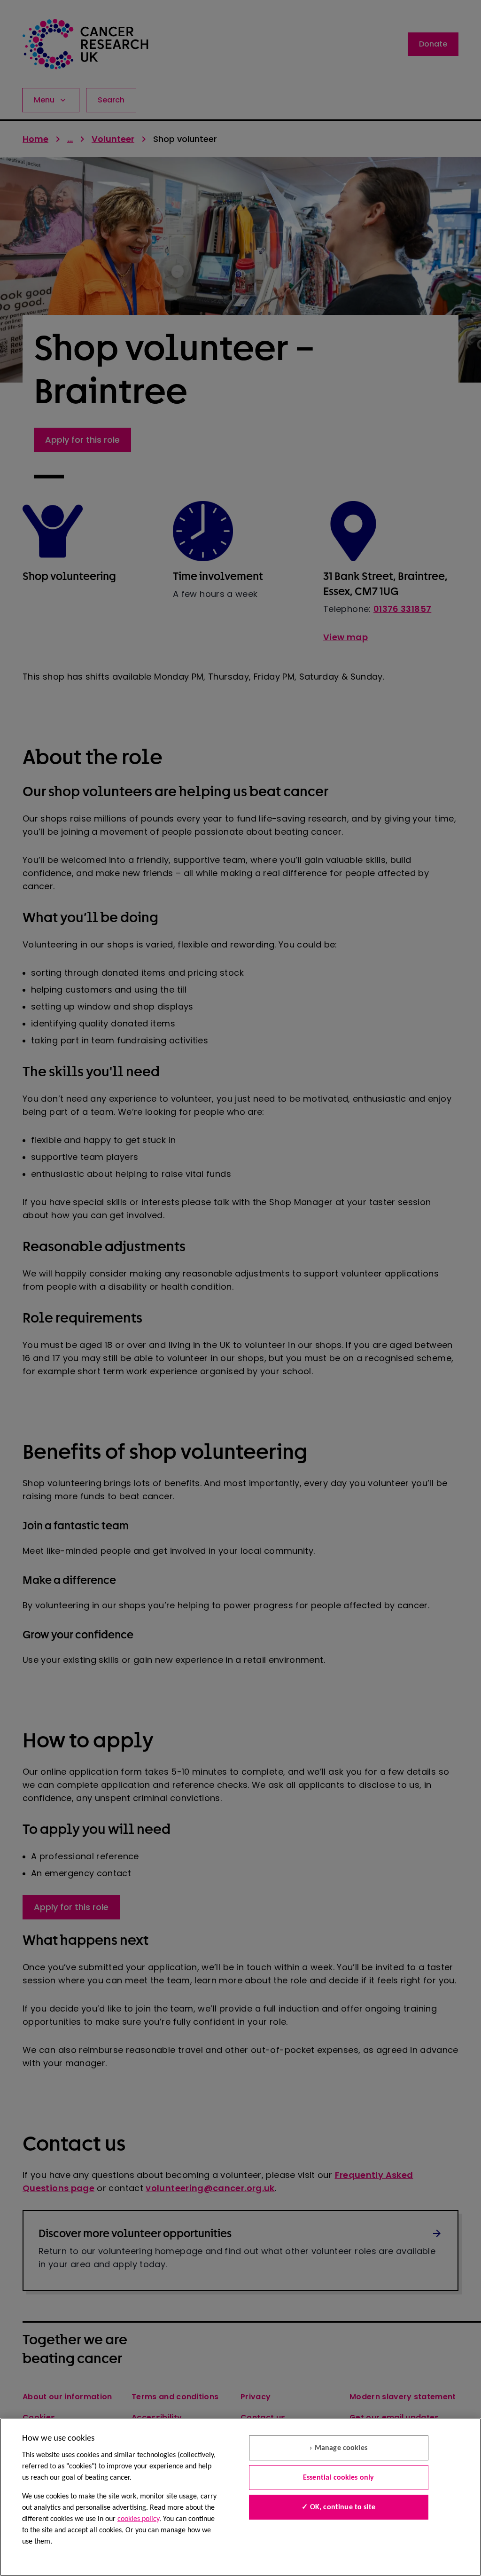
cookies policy (138, 2519)
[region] (240, 2497)
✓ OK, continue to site (338, 2507)
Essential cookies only (339, 2478)
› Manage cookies (338, 2448)
